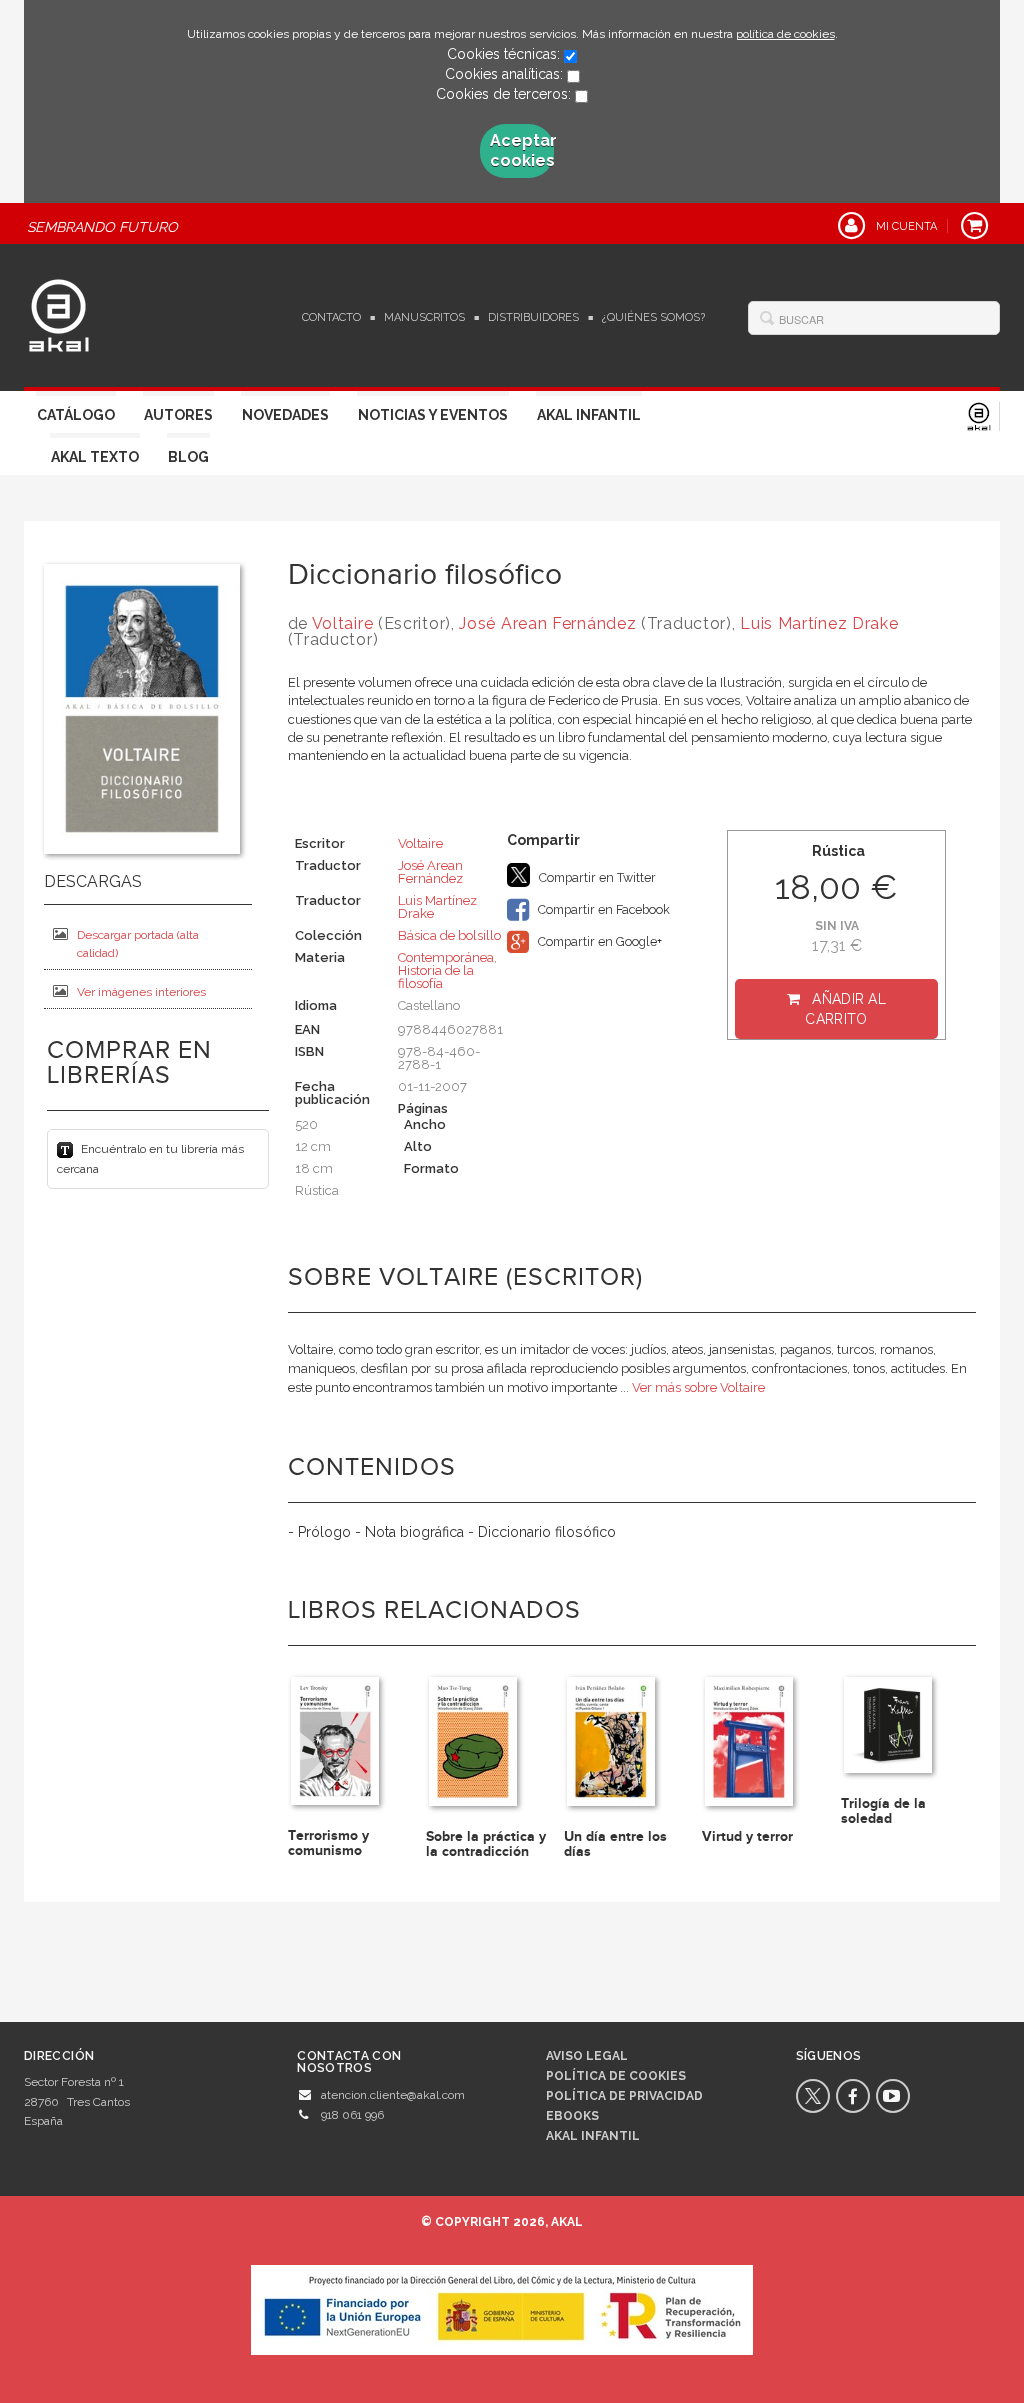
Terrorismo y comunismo (328, 1843)
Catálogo (76, 415)
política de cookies (785, 34)
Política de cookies (616, 2076)
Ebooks (572, 2116)
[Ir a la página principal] (59, 313)
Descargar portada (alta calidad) (138, 944)
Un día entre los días (615, 1844)
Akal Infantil (589, 415)
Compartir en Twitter (596, 877)
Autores (178, 415)
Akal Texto (95, 457)
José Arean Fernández (547, 623)
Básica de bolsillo (449, 935)
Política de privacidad (624, 2096)
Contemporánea (446, 957)
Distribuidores (533, 317)
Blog (188, 457)
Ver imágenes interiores (141, 992)
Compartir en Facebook (602, 909)
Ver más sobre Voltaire (698, 1387)
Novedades (285, 415)
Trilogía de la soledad (883, 1811)
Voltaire (343, 623)
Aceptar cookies (522, 150)
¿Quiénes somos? (653, 317)
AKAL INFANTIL (593, 2136)
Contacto (331, 317)
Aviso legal (587, 2056)
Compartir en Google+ (598, 941)
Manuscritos (424, 317)
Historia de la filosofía (436, 977)
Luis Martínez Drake (819, 623)
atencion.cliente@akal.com (393, 2095)
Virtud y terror (747, 1836)
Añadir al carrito (845, 1009)
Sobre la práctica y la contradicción (486, 1844)
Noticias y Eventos (433, 415)
